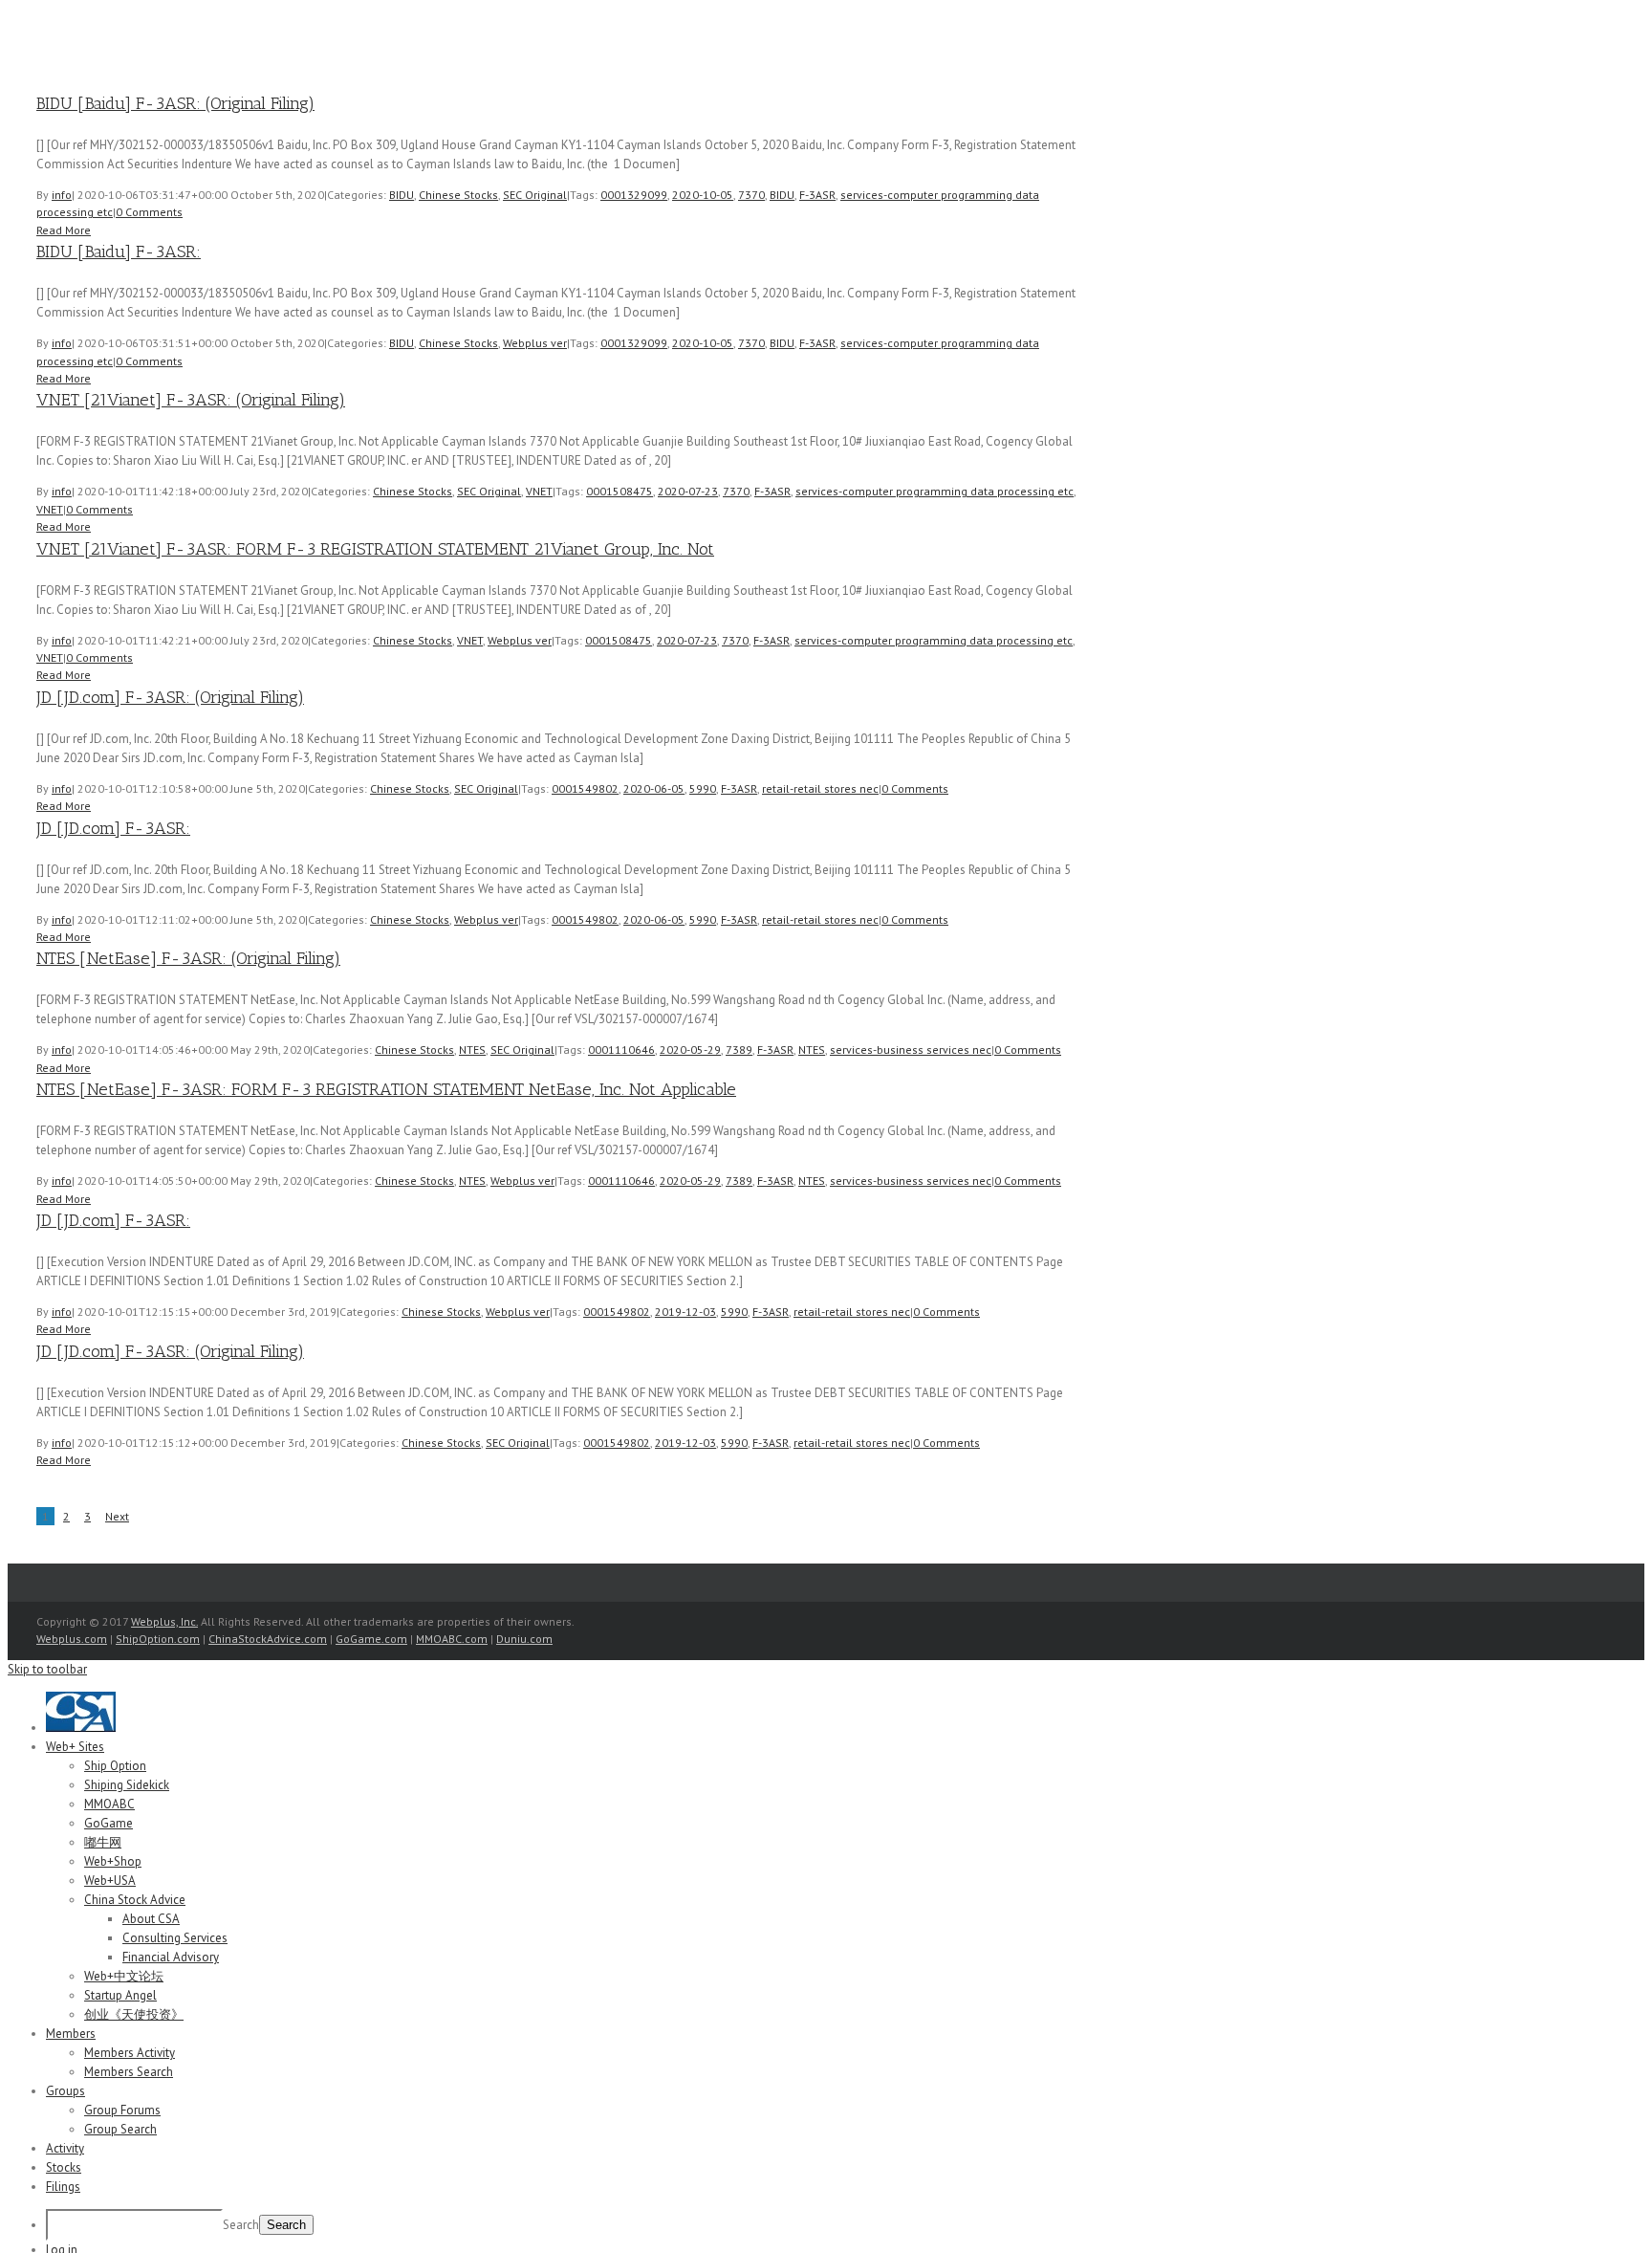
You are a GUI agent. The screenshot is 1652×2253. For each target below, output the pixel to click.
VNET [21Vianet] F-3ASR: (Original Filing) (191, 400)
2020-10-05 (703, 195)
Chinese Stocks (458, 195)
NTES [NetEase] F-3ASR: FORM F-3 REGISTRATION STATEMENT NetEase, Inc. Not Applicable (386, 1089)
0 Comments (149, 212)
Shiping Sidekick (127, 1785)
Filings (63, 2187)
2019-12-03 (685, 1312)
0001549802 (585, 788)
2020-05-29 (690, 1050)
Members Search (129, 2072)
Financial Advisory (171, 1957)
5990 (703, 788)
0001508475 (619, 491)
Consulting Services (175, 1938)
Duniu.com (524, 1639)
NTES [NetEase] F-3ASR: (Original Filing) (188, 958)
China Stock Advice (135, 1900)
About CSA (151, 1919)
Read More (64, 230)
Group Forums (122, 2110)
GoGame (109, 1823)
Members (71, 2034)
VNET (539, 491)
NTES (472, 1050)
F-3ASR (817, 195)
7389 (739, 1050)
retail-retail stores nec (820, 788)
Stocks (64, 2167)
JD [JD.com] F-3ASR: (113, 828)
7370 (751, 195)
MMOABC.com (452, 1639)
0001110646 (621, 1050)
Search (241, 2225)
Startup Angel (120, 1995)
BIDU (402, 195)
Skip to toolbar (47, 1669)
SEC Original (535, 195)
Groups (65, 2091)
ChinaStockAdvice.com (268, 1639)
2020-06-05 (654, 788)
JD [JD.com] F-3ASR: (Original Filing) (170, 697)
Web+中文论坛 (124, 1976)
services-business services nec (911, 1050)
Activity (65, 2148)
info (62, 195)
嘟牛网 (103, 1842)
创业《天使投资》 (134, 2014)
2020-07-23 (688, 491)
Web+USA (110, 1881)
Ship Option (115, 1766)
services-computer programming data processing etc (935, 491)
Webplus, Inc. (164, 1621)
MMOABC (109, 1804)
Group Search (120, 2129)
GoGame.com (371, 1639)
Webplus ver (535, 343)
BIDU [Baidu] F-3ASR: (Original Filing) (175, 103)
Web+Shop (113, 1861)
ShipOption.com (158, 1639)
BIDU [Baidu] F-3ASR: (119, 252)
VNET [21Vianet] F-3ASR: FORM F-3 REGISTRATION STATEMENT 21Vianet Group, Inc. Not (375, 549)
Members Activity (130, 2053)
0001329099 (634, 195)
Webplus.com (72, 1639)
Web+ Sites (75, 1747)
